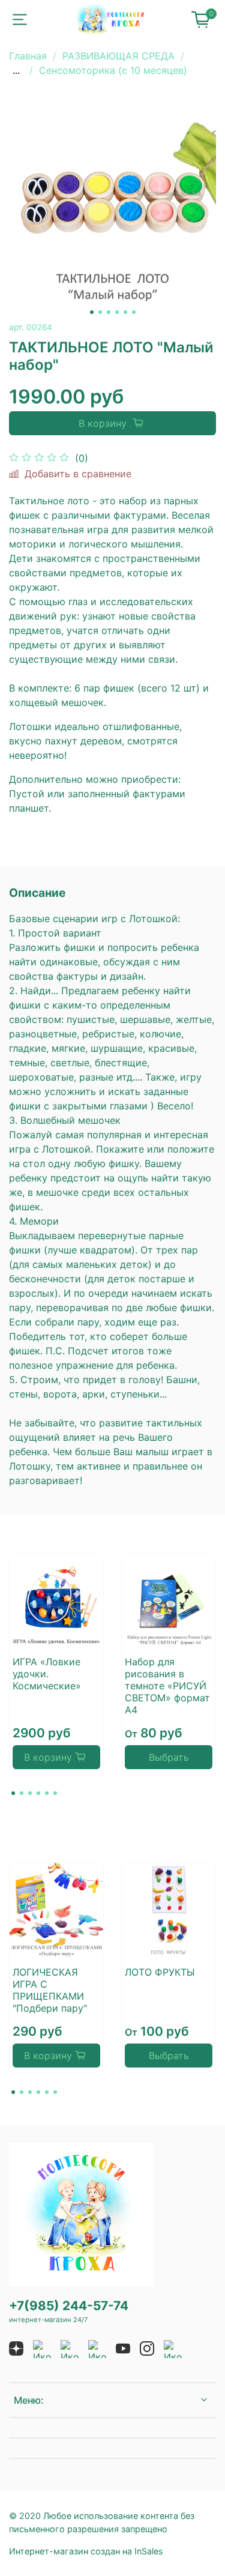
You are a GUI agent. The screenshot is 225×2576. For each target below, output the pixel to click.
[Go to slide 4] (117, 312)
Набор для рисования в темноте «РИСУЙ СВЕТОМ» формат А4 (167, 1685)
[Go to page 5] (47, 1793)
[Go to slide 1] (92, 312)
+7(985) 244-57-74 (69, 2306)
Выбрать (169, 1757)
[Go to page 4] (38, 1793)
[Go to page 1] (13, 1793)
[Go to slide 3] (109, 312)
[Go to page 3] (30, 1793)
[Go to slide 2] (100, 312)
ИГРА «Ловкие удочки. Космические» (47, 1673)
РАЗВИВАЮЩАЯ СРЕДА (118, 56)
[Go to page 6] (55, 1793)
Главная (28, 56)
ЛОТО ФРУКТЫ (160, 1972)
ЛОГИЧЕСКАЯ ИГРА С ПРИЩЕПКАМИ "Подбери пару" (50, 1990)
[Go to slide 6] (134, 312)
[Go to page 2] (22, 1793)
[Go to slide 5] (125, 312)
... (16, 70)
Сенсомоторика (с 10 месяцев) (113, 70)
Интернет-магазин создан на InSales (86, 2551)
